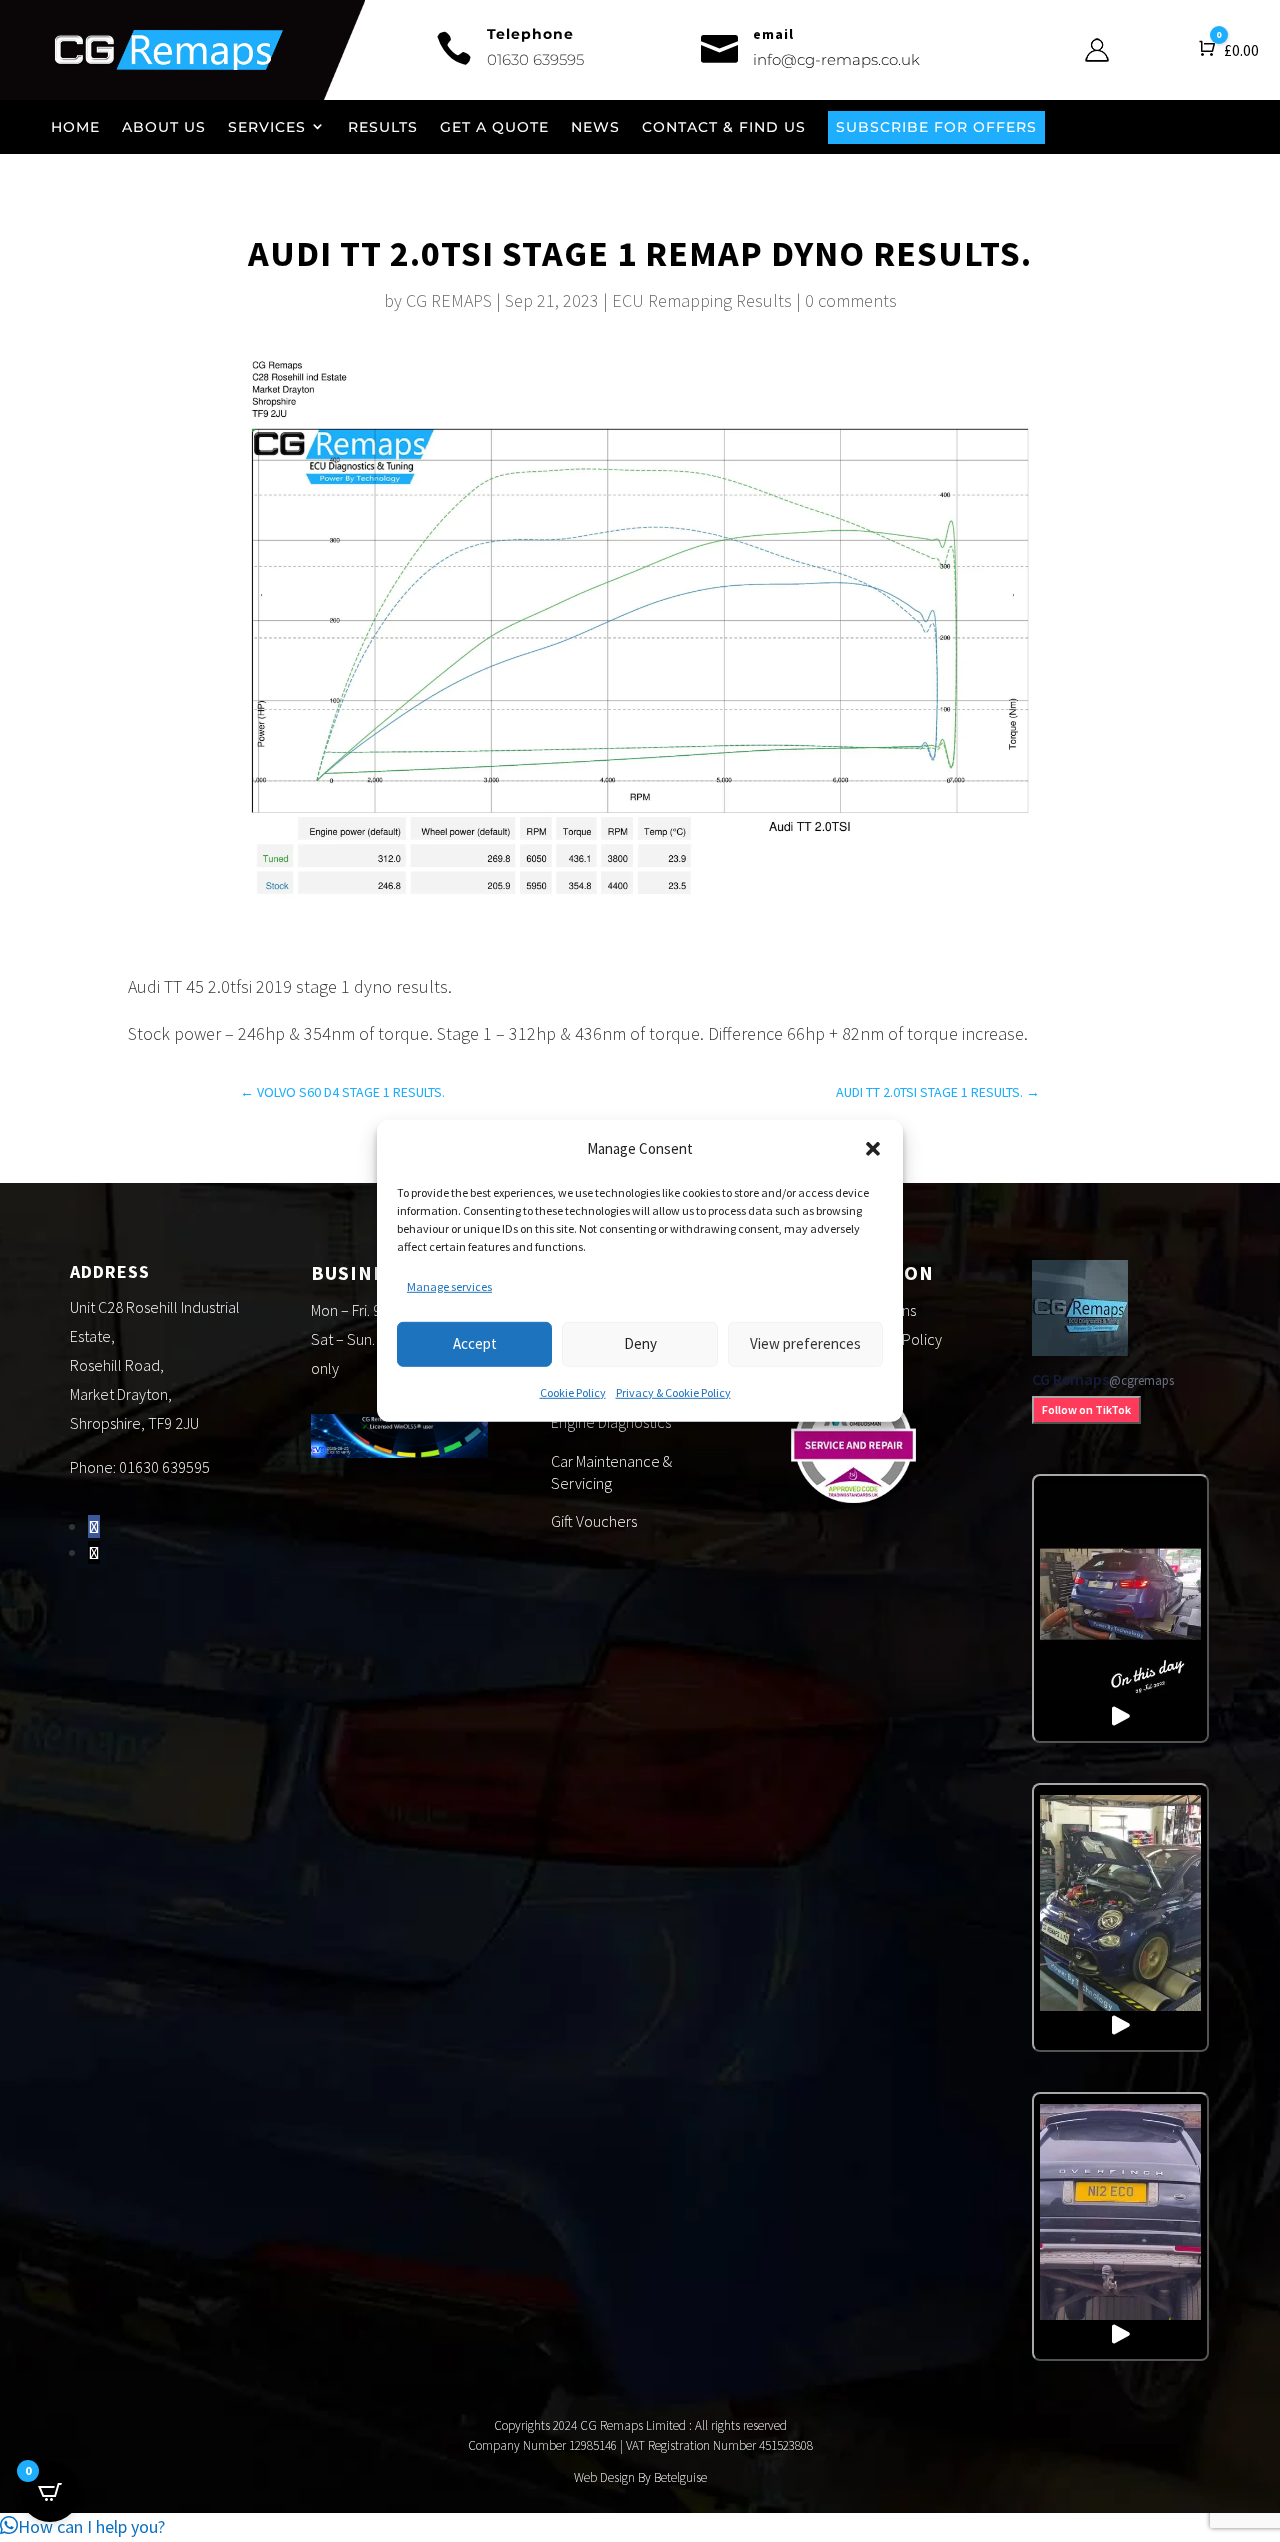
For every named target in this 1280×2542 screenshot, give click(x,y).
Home (75, 127)
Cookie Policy (573, 1391)
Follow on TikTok (1086, 1409)
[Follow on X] (94, 1552)
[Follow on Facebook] (94, 1526)
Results (383, 127)
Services (267, 127)
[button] (873, 1149)
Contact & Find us (724, 127)
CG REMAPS (449, 300)
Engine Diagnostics (611, 1422)
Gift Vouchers (594, 1521)
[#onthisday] (1121, 1608)
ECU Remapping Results (702, 300)
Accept (475, 1343)
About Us (164, 127)
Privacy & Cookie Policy (673, 1391)
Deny (640, 1343)
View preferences (805, 1343)
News (595, 127)
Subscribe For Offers (936, 127)
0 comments (851, 300)
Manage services (449, 1286)
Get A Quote (494, 127)
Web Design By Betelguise (640, 2477)
